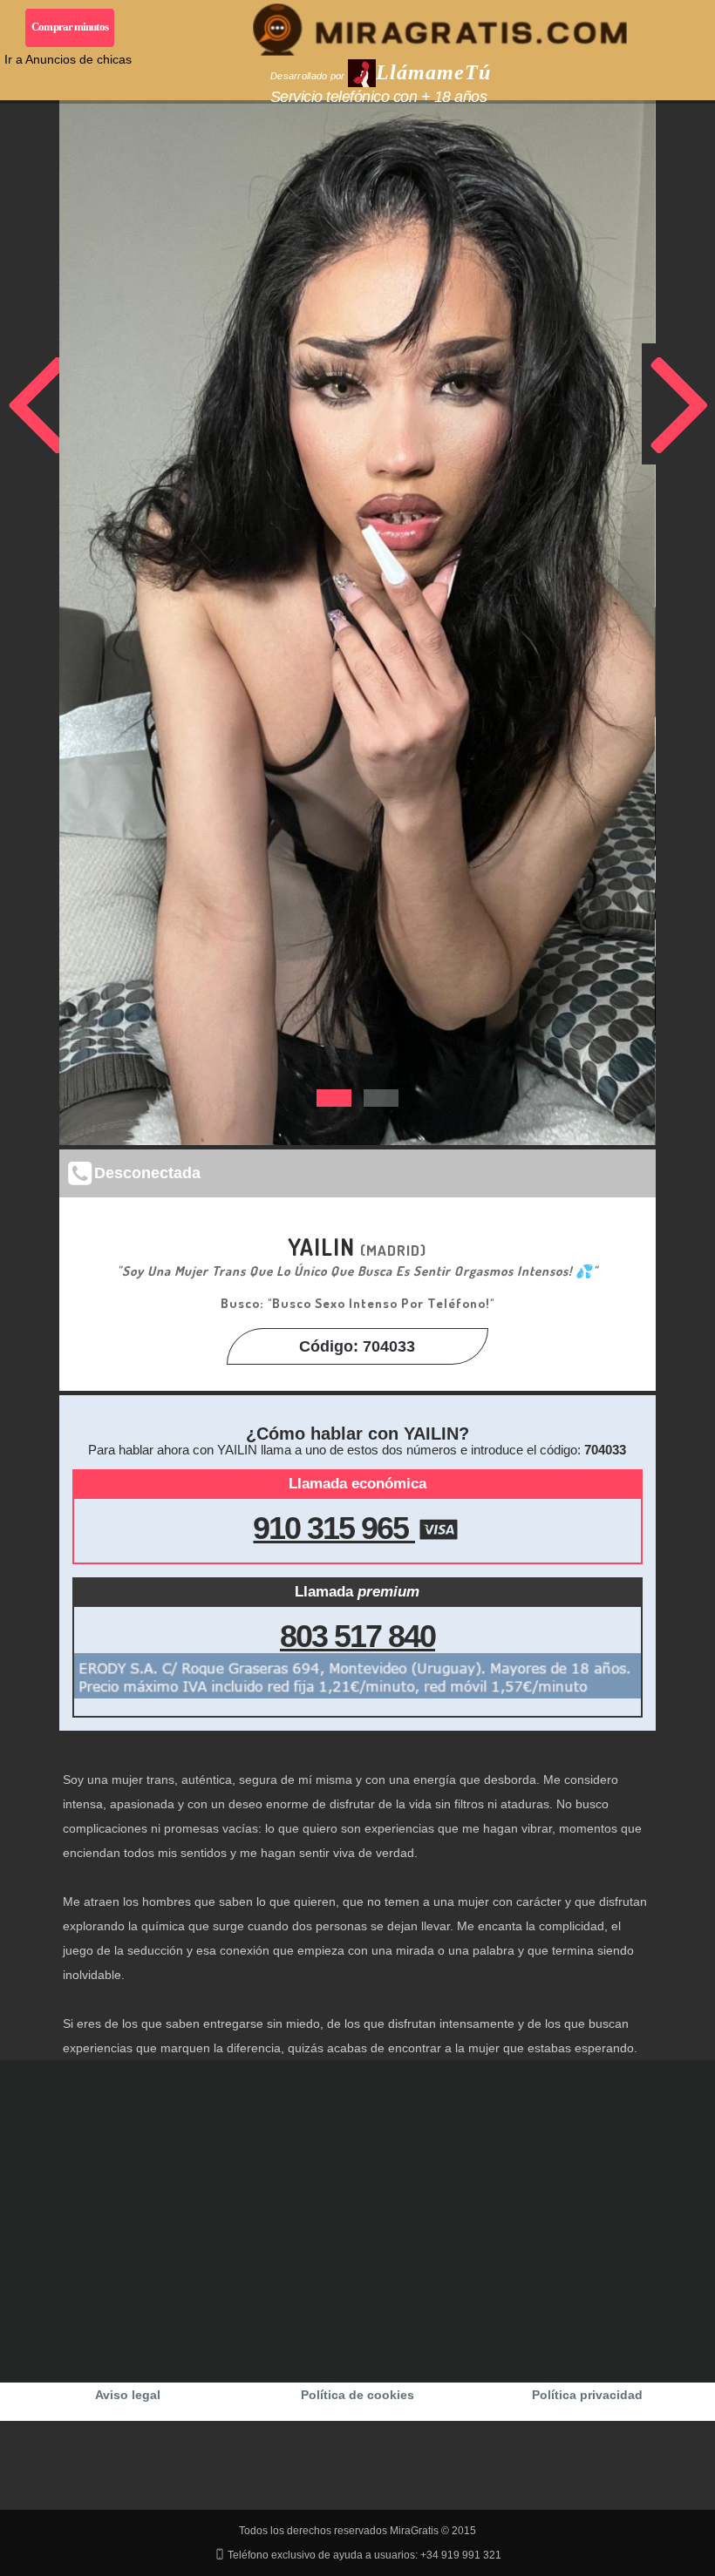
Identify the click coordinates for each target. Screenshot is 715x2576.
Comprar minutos (70, 27)
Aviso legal (128, 2395)
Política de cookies (357, 2395)
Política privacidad (587, 2395)
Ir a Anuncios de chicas (68, 59)
